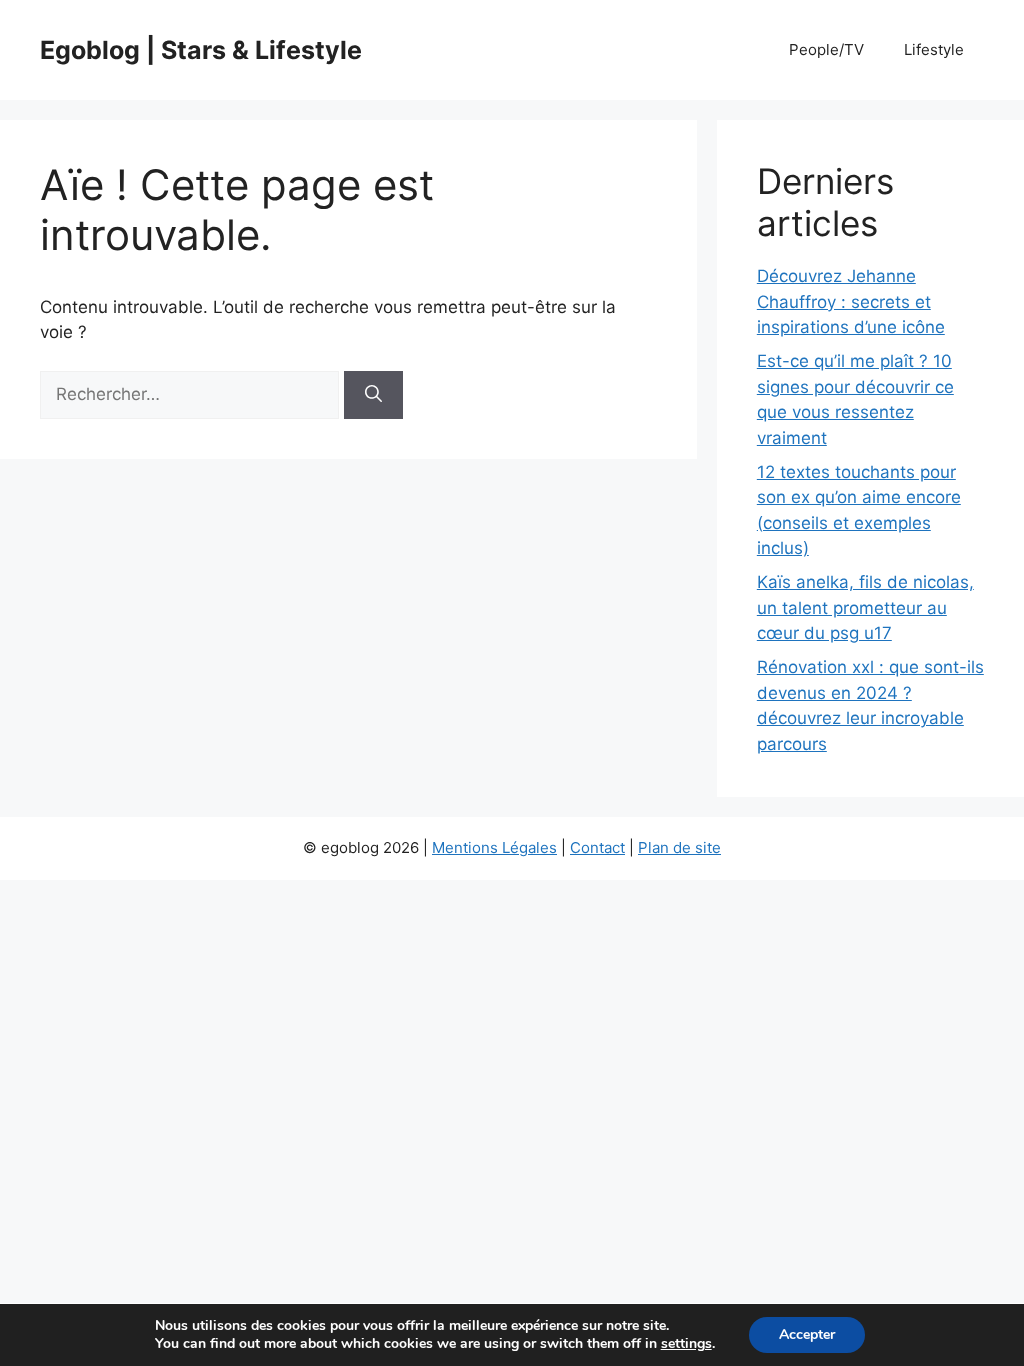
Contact (597, 847)
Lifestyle (934, 49)
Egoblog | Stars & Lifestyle (201, 50)
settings (686, 1344)
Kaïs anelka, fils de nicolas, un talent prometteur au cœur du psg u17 (865, 607)
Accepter (807, 1334)
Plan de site (679, 847)
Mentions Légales (494, 847)
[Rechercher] (373, 395)
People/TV (826, 49)
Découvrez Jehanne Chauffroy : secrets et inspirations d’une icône (851, 301)
